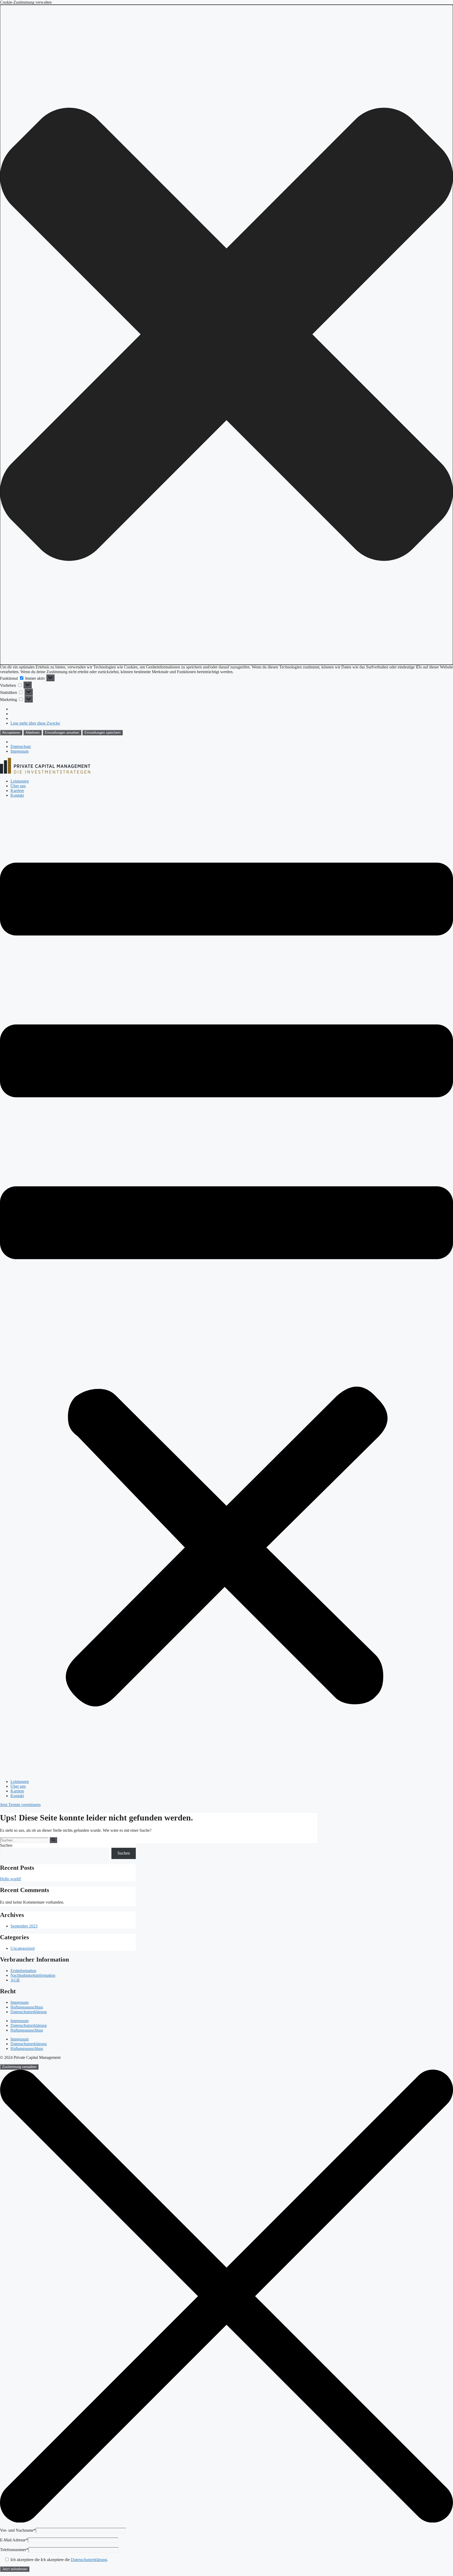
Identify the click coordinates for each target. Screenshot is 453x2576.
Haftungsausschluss (27, 2007)
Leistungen (20, 781)
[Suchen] (53, 1840)
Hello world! (11, 1879)
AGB (15, 1980)
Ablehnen (33, 733)
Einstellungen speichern (103, 733)
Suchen (6, 1845)
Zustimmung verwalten (19, 2067)
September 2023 (24, 1926)
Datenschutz (21, 746)
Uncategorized (23, 1948)
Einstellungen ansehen (62, 733)
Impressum (20, 751)
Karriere (17, 791)
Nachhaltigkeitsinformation (33, 1975)
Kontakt (17, 795)
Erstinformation (23, 1971)
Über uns (18, 786)
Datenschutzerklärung (29, 2012)
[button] (226, 335)
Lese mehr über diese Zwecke (35, 723)
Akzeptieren (11, 733)
